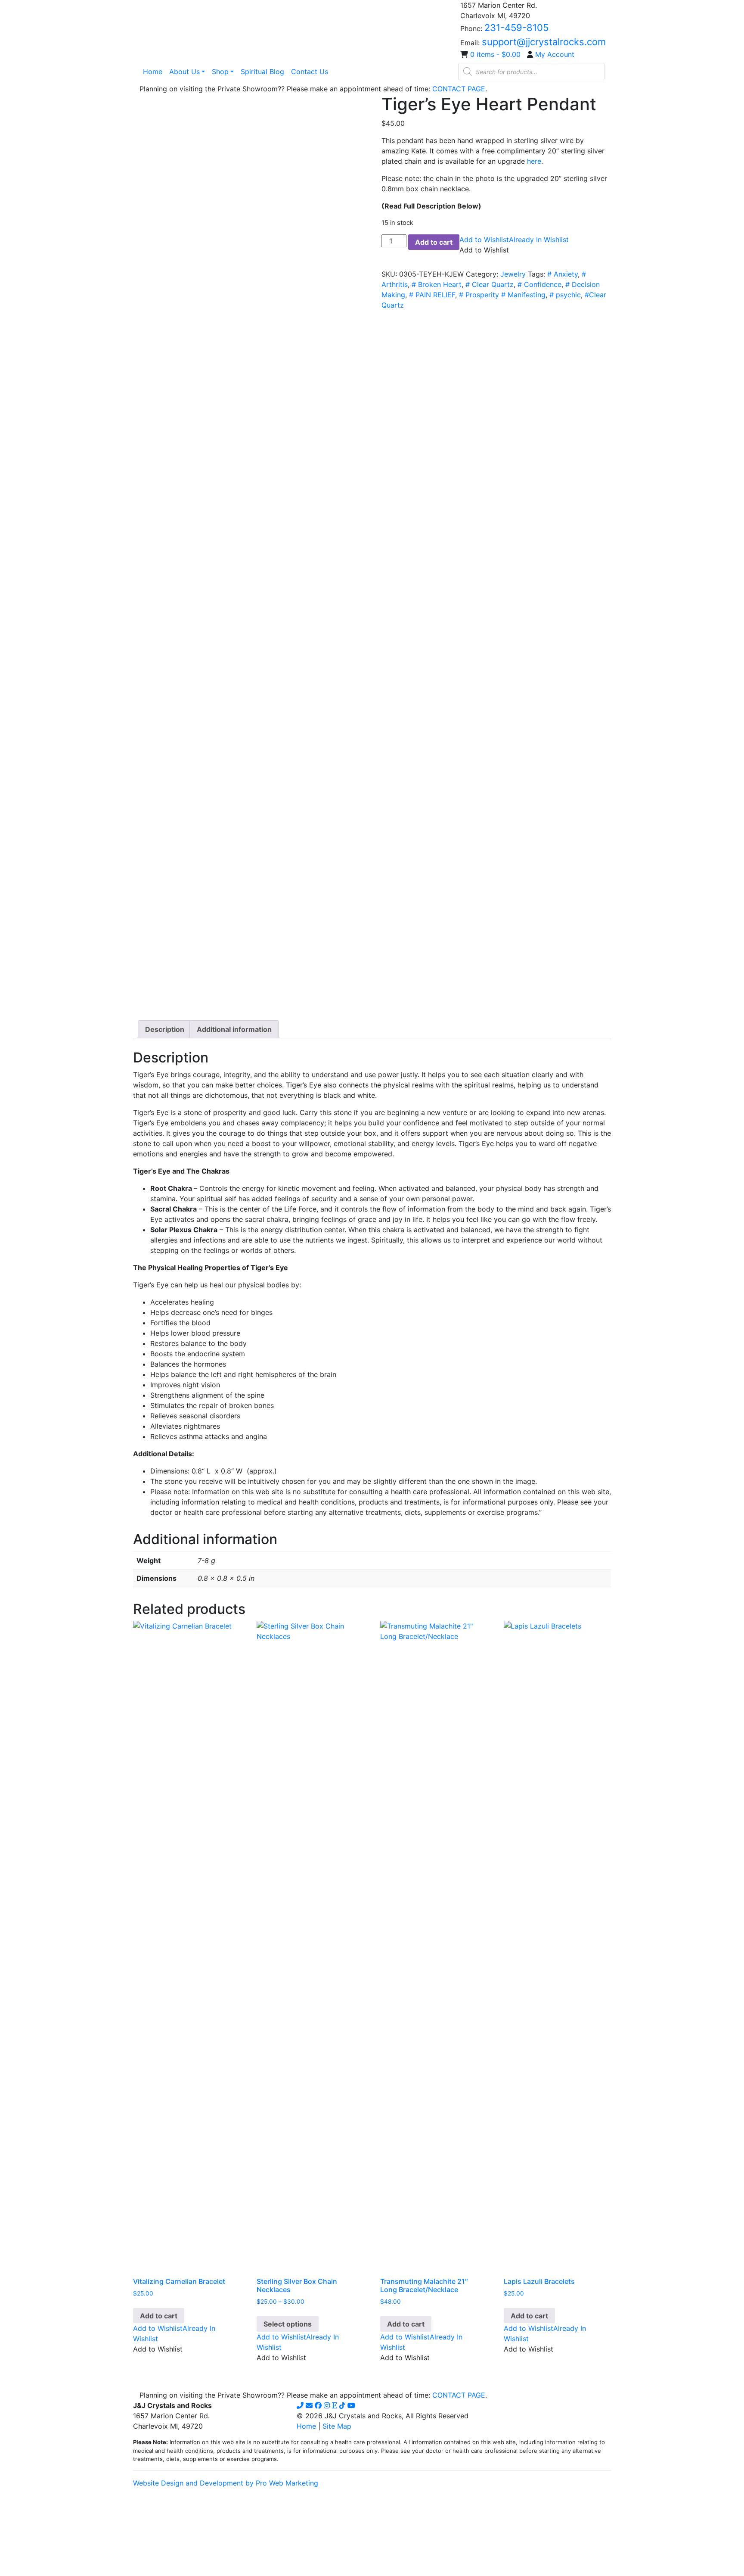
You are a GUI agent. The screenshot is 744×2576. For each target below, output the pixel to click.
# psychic (565, 295)
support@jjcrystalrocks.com (544, 42)
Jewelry (513, 274)
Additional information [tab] (234, 1029)
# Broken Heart (437, 284)
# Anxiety (563, 274)
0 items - (495, 54)
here (534, 161)
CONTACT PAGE (459, 89)
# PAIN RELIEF (432, 295)
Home (306, 2426)
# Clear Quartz (490, 284)
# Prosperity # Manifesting (502, 295)
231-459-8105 (516, 28)
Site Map (337, 2426)
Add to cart (434, 242)
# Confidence (539, 284)
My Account (555, 54)
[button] (514, 240)
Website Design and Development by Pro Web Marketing (226, 2483)
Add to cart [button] (159, 2316)
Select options (288, 2324)
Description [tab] (165, 1029)
